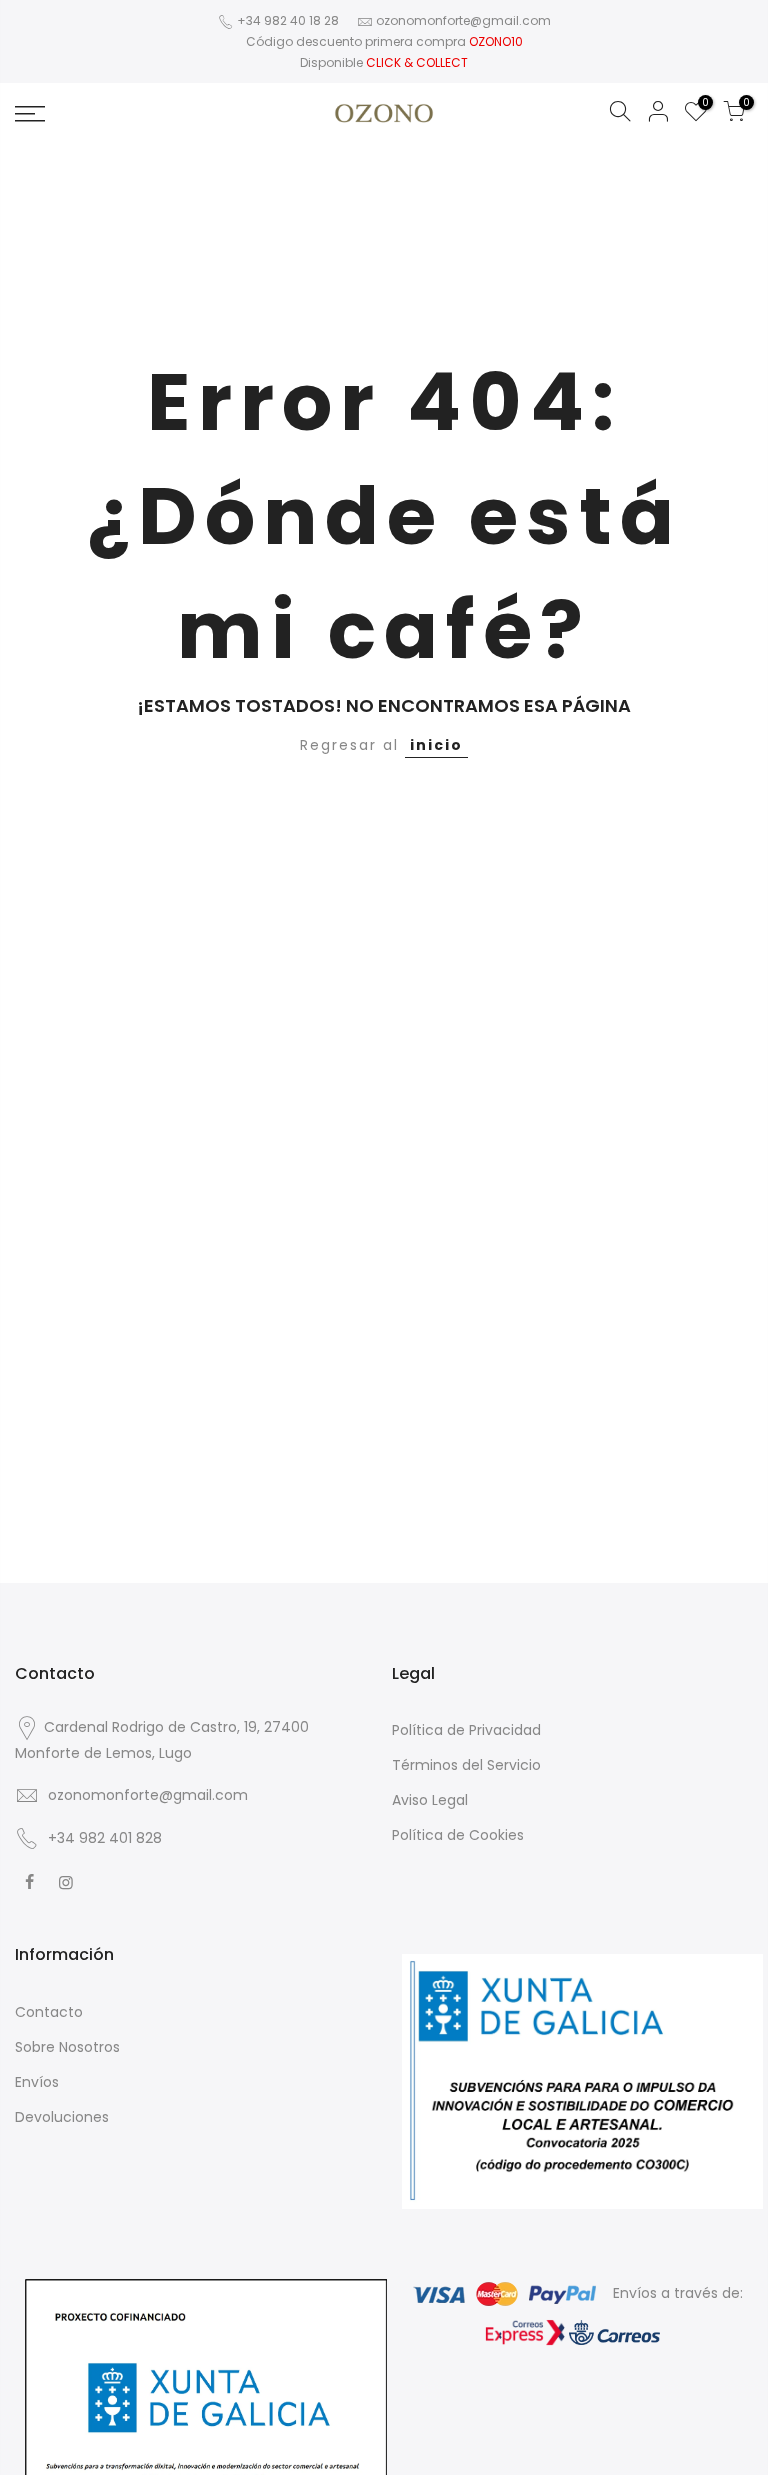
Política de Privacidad (466, 1730)
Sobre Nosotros (67, 2047)
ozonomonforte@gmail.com (463, 20)
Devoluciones (62, 2117)
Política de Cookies (458, 1835)
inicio (436, 745)
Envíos (37, 2082)
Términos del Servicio (466, 1765)
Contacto (49, 2012)
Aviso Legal (430, 1800)
